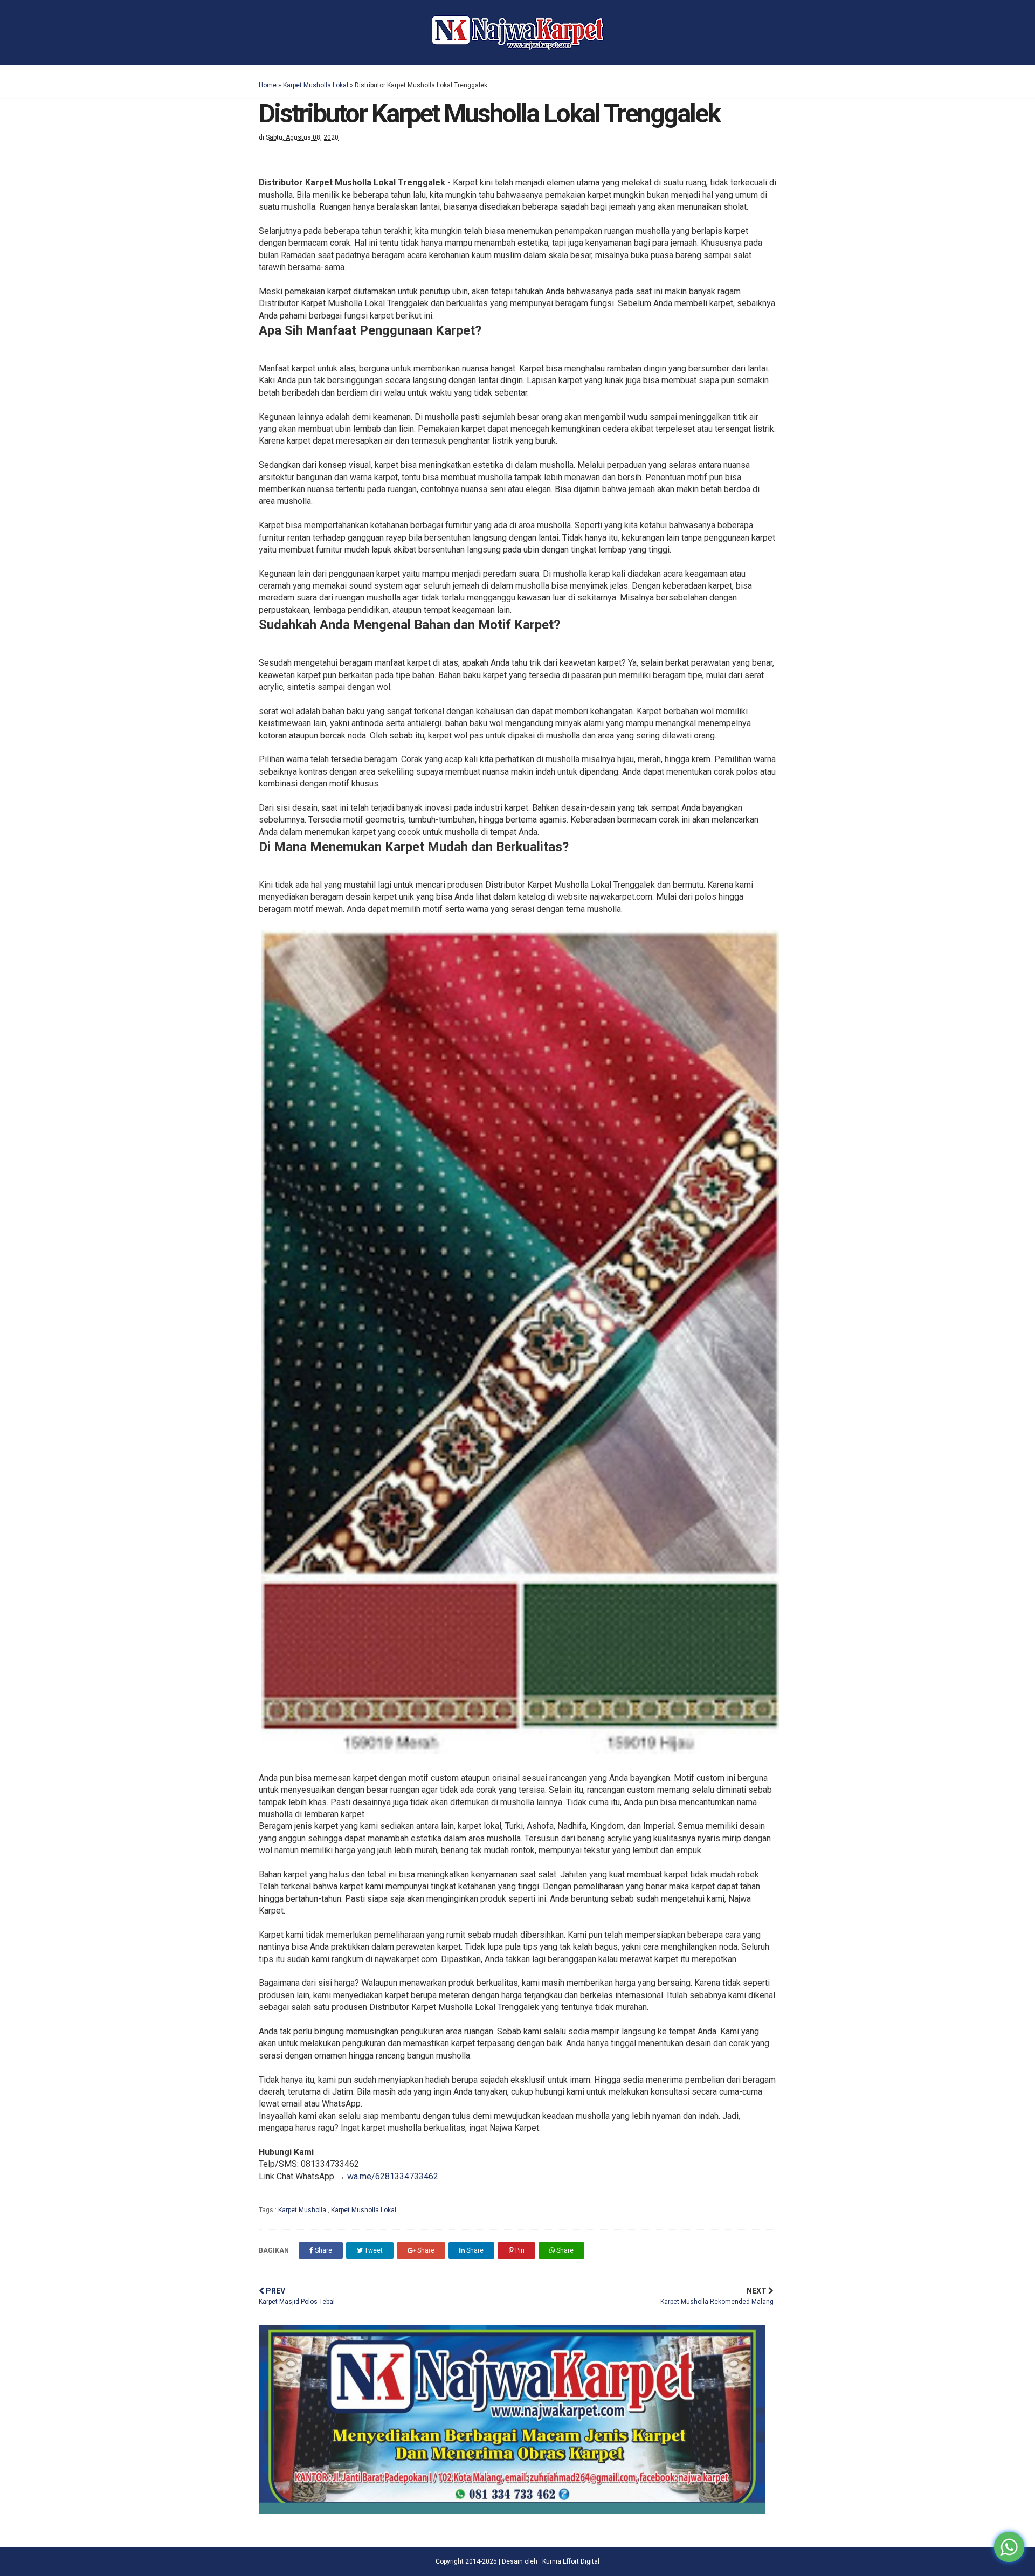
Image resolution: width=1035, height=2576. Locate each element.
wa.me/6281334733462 (393, 2176)
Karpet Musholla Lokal (316, 85)
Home (268, 85)
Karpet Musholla (303, 2210)
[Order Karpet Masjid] (512, 2511)
